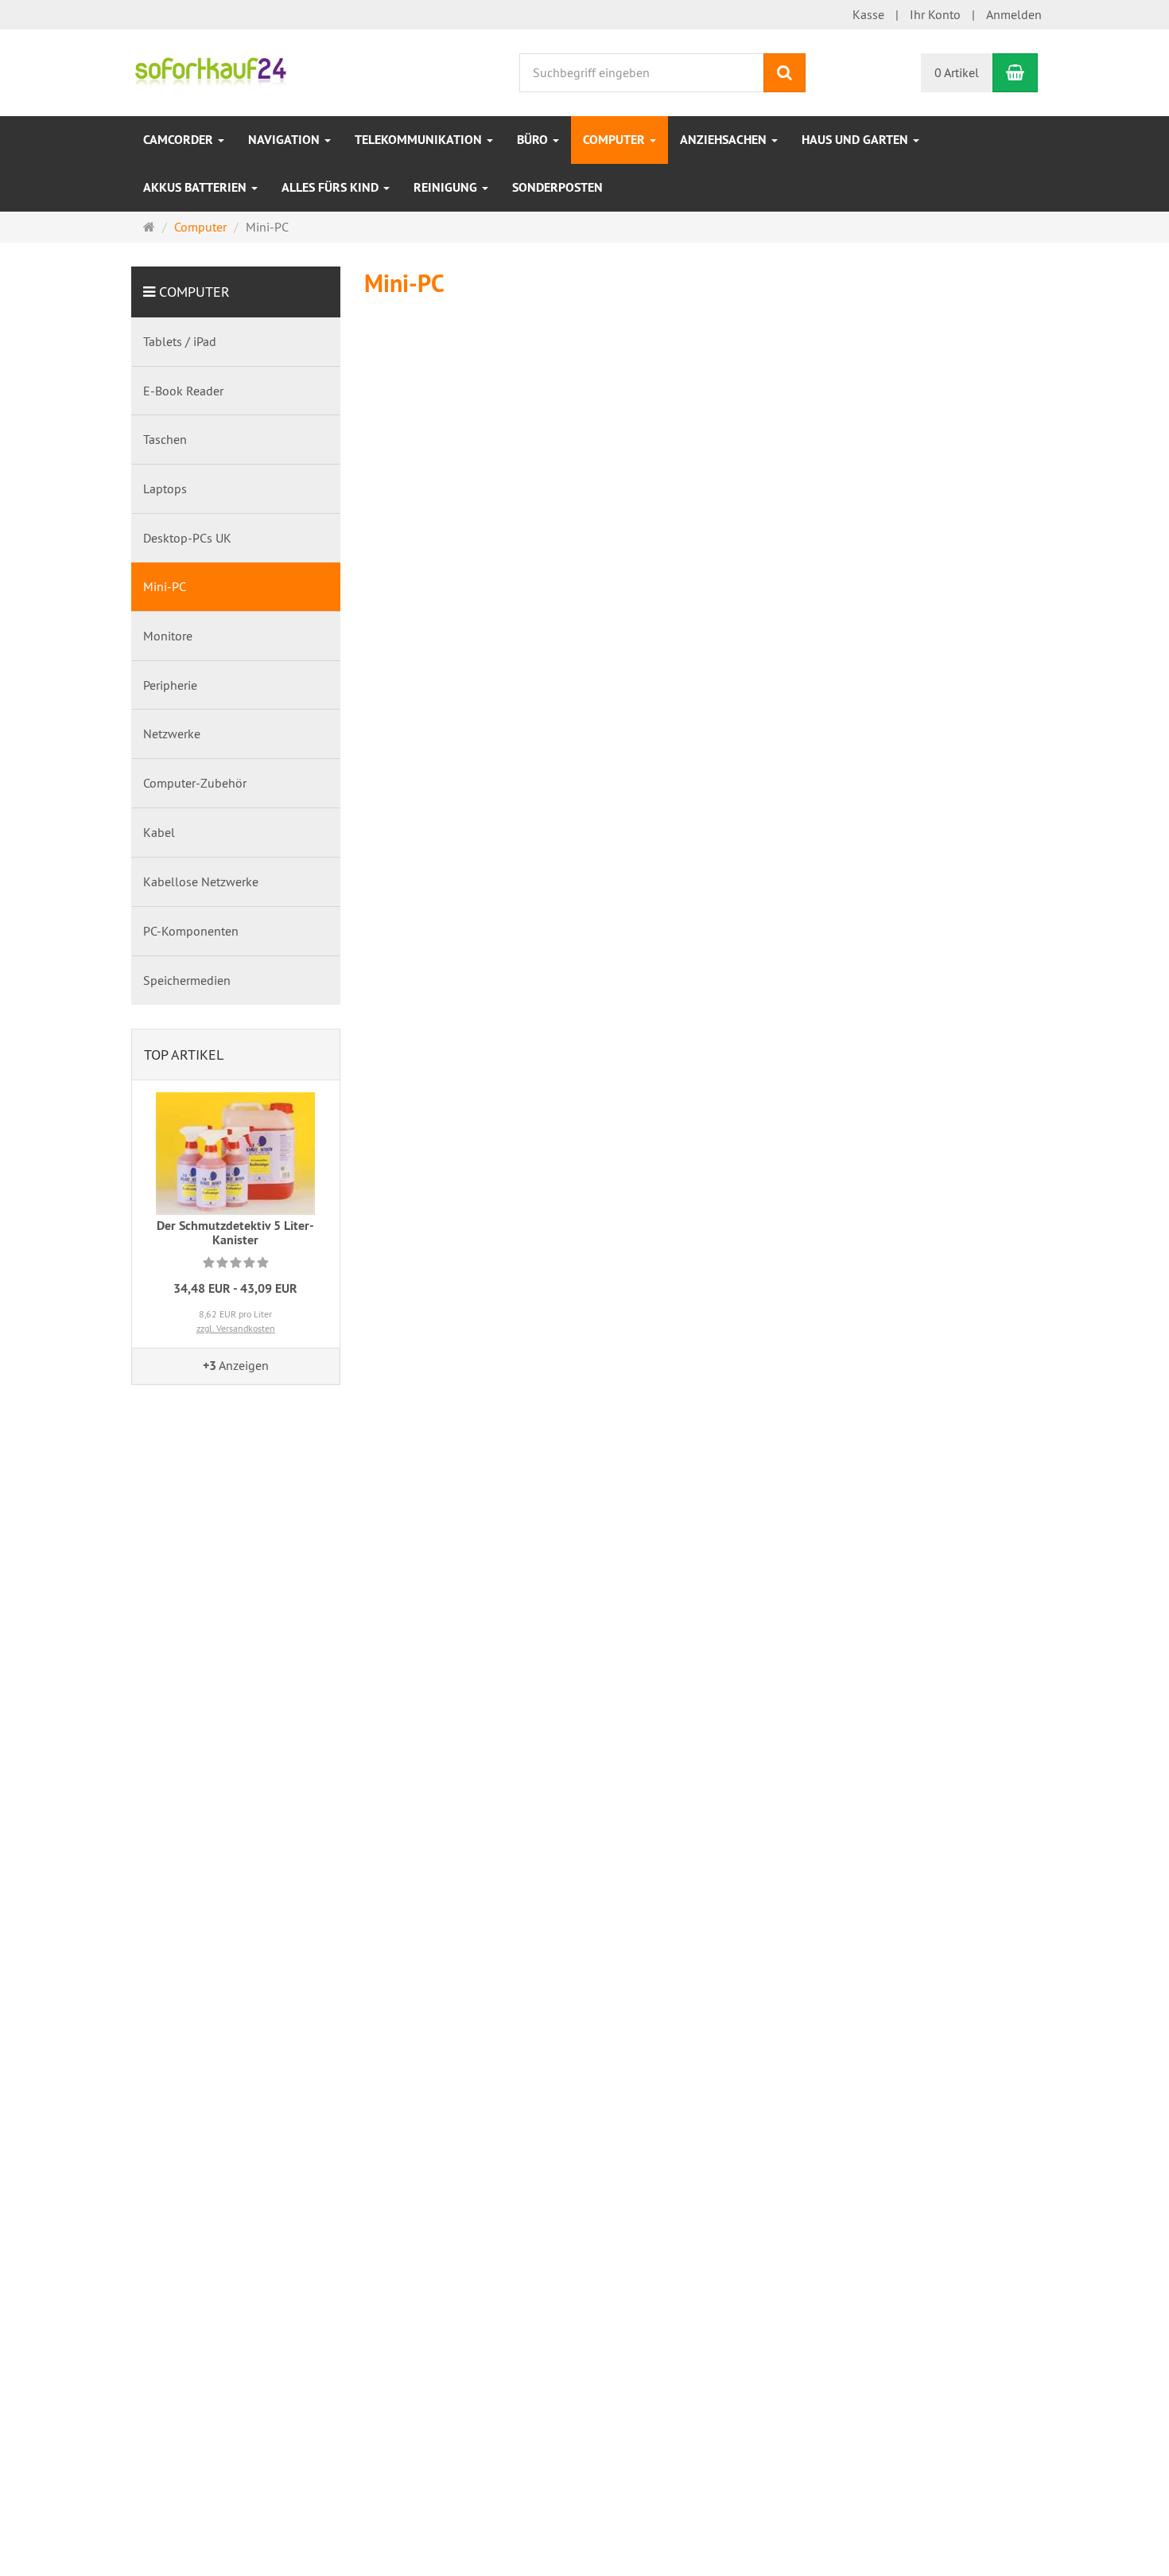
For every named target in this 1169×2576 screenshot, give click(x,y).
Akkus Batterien (196, 187)
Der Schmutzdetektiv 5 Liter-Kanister (235, 1233)
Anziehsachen (725, 140)
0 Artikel (957, 72)
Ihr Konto (935, 14)
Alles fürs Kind (332, 187)
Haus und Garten (856, 140)
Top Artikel (184, 1055)
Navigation (285, 140)
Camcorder (180, 140)
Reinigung (447, 187)
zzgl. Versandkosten (236, 1328)
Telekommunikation (420, 140)
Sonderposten (557, 187)
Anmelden (1014, 14)
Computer (616, 140)
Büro (534, 140)
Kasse (868, 14)
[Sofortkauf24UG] (210, 71)
